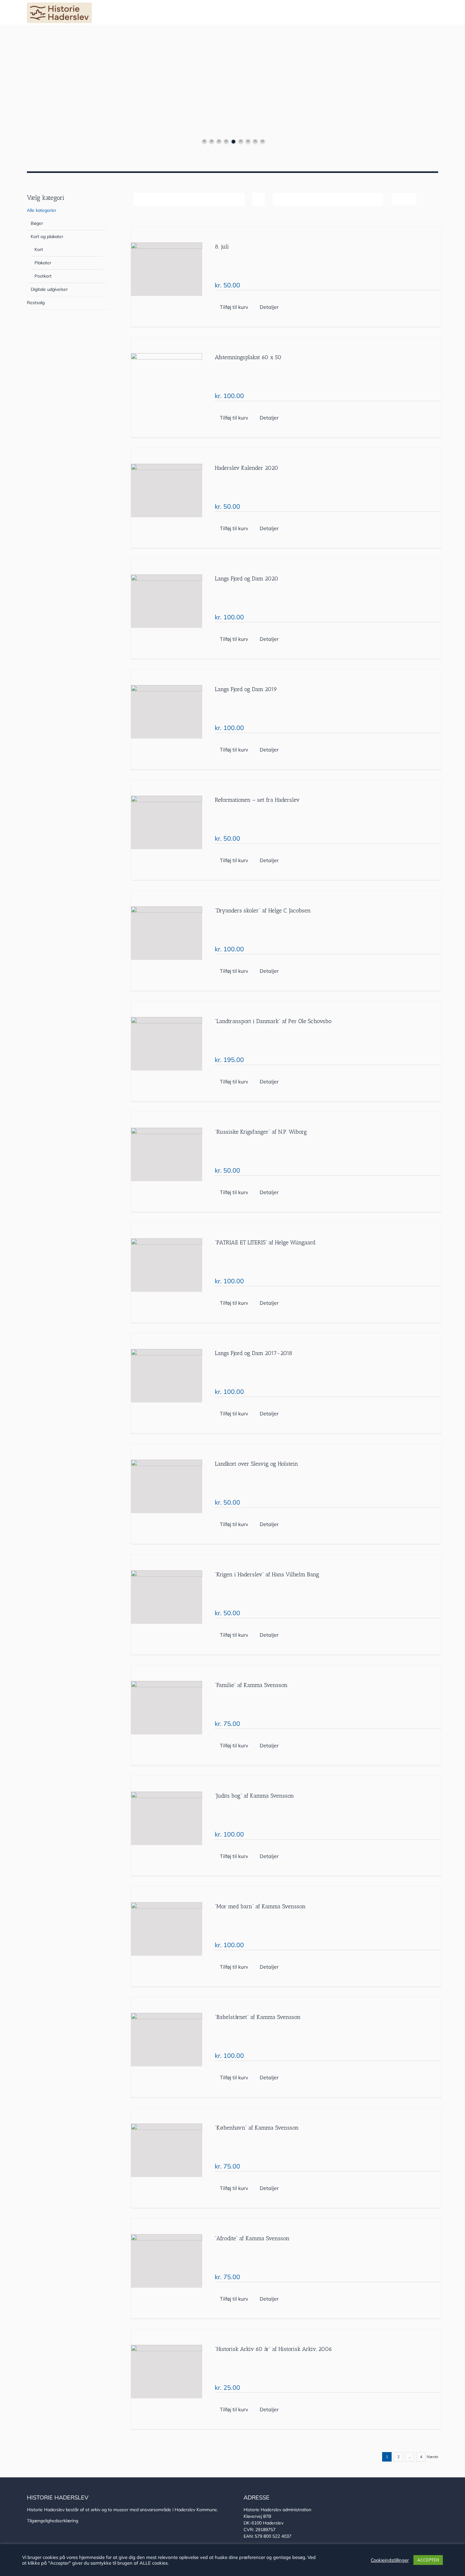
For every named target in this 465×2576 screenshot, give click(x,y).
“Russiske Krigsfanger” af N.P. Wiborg (261, 1132)
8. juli (222, 247)
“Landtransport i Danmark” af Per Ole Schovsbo (273, 1021)
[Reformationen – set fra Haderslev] (167, 822)
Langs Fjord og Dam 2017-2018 (254, 1353)
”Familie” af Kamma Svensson (251, 1685)
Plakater (43, 263)
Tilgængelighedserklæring (53, 2521)
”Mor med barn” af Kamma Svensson (260, 1906)
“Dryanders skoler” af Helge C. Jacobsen (263, 911)
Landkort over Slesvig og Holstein (256, 1464)
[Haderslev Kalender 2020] (167, 491)
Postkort (43, 276)
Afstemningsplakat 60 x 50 (248, 357)
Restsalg (36, 303)
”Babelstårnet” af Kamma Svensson (258, 2017)
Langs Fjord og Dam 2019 (246, 689)
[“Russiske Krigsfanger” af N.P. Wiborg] (167, 1154)
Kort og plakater (47, 236)
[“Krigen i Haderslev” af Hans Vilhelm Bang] (167, 1597)
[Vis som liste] (410, 199)
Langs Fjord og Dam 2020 (247, 579)
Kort (39, 249)
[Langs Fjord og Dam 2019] (167, 712)
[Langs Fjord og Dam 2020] (167, 601)
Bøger (37, 223)
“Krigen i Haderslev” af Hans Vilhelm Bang (267, 1574)
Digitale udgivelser (49, 289)
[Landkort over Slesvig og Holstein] (167, 1486)
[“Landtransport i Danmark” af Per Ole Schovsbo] (167, 1044)
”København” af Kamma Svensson (257, 2128)
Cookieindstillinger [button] (390, 2560)
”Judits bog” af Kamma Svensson (254, 1796)
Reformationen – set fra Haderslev (257, 800)
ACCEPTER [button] (428, 2560)
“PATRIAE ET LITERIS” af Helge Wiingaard (265, 1242)
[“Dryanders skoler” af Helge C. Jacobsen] (167, 933)
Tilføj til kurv (234, 307)
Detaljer (269, 307)
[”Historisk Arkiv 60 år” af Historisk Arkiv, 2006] (167, 2372)
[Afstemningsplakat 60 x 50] (167, 380)
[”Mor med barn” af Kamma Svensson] (167, 1929)
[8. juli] (167, 269)
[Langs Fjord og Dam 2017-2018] (167, 1376)
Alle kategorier (42, 210)
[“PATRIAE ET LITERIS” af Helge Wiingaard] (167, 1265)
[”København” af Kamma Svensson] (167, 2150)
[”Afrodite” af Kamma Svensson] (167, 2261)
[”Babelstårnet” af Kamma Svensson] (167, 2040)
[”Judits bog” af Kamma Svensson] (167, 1818)
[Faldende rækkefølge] (259, 199)
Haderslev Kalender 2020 (247, 468)
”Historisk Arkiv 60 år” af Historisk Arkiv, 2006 (273, 2349)
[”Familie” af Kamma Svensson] (167, 1708)
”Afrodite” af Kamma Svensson (252, 2238)
